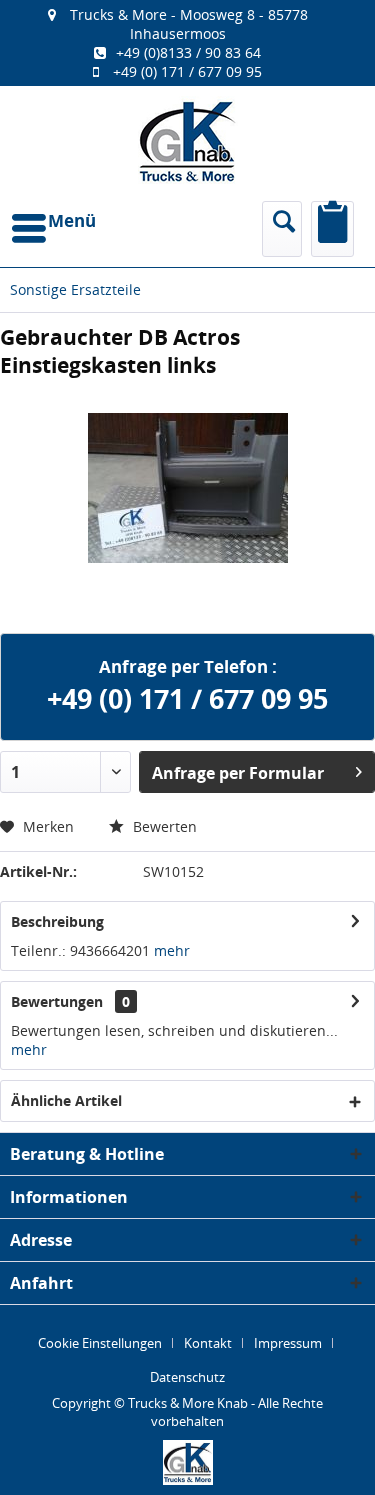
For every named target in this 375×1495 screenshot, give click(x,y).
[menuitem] (187, 43)
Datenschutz (187, 1377)
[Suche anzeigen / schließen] (282, 229)
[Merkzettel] (332, 229)
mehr (172, 950)
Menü (72, 220)
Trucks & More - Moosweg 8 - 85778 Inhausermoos (189, 24)
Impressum (288, 1343)
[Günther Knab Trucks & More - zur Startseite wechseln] (188, 141)
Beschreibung (57, 921)
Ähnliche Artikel (66, 1100)
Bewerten (163, 826)
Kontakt (208, 1343)
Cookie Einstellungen (100, 1343)
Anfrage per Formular (238, 773)
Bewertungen (57, 1001)
